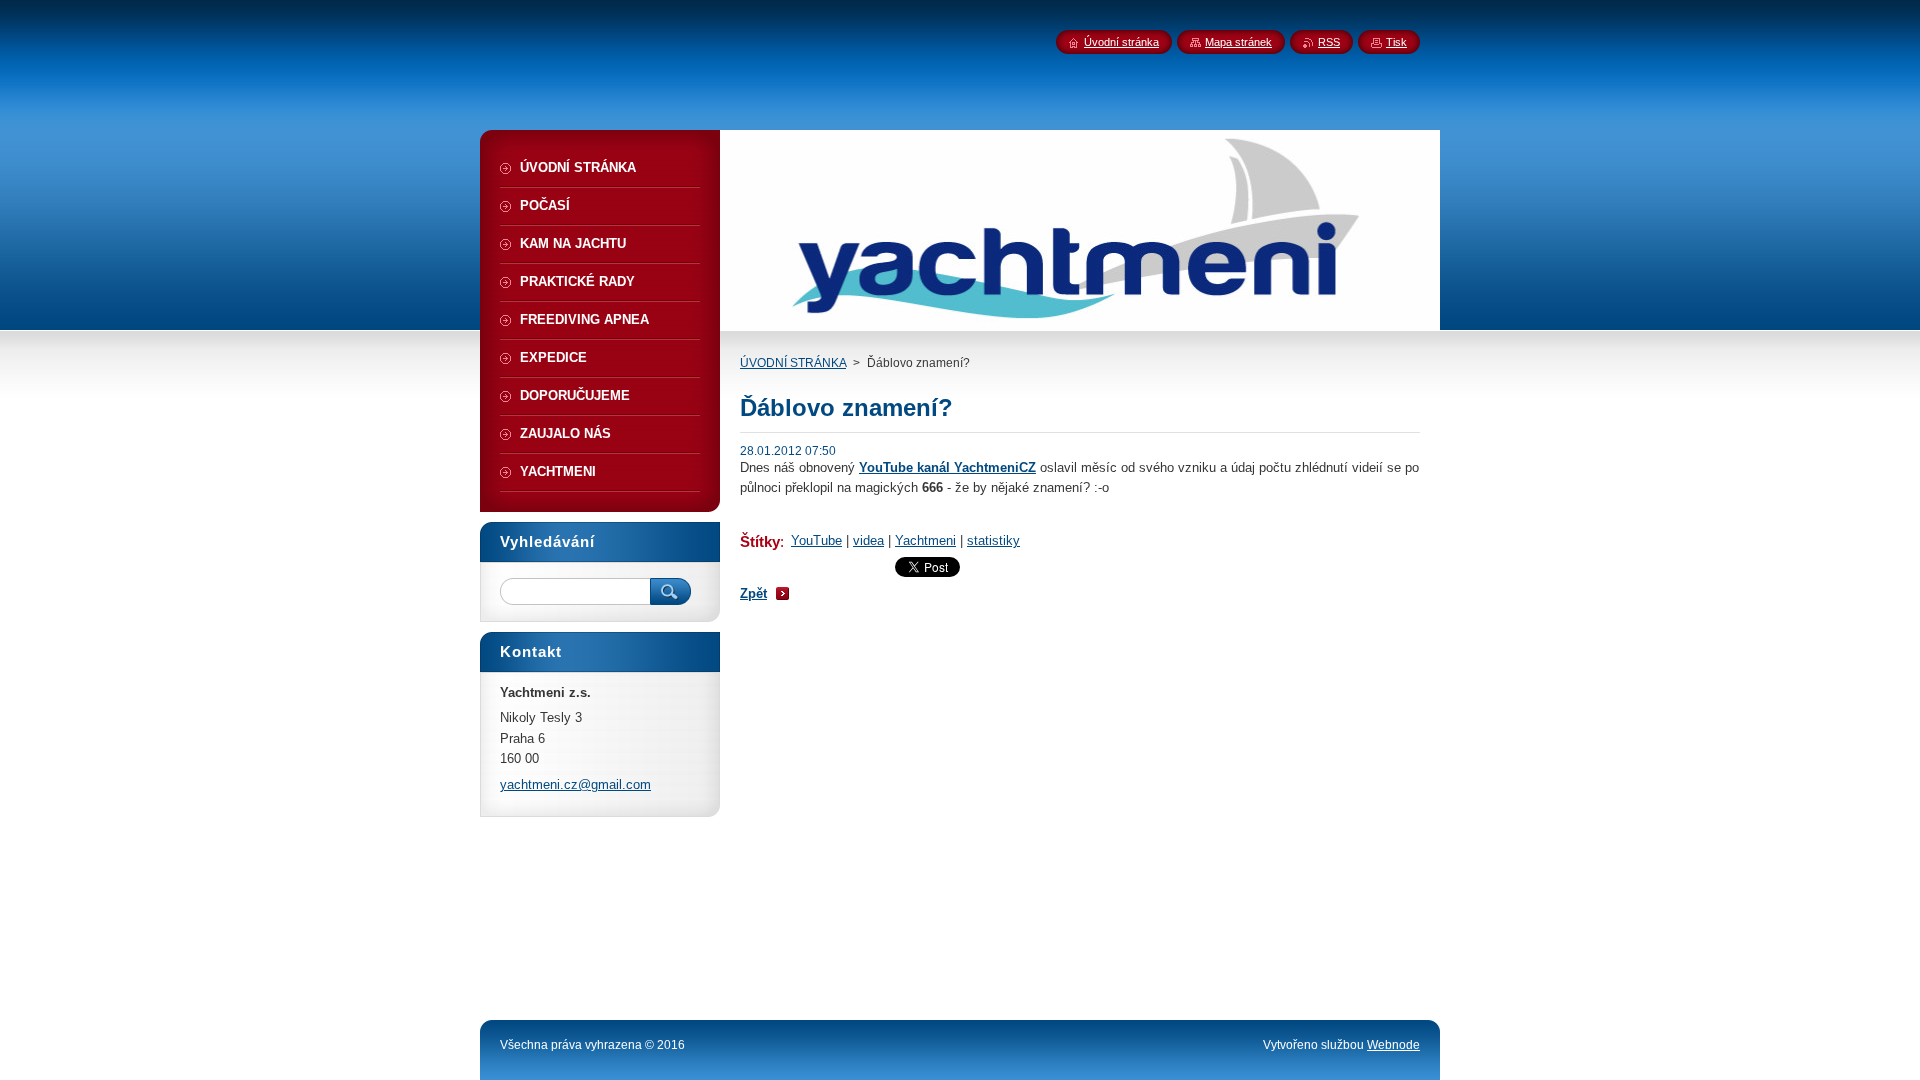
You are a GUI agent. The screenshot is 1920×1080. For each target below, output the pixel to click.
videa (868, 540)
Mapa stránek (1238, 42)
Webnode (1393, 1045)
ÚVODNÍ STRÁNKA (793, 363)
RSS (1329, 42)
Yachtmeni (925, 540)
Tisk (1396, 42)
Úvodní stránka (1121, 42)
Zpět (753, 593)
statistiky (993, 540)
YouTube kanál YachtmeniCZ (947, 467)
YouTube (816, 540)
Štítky (760, 541)
